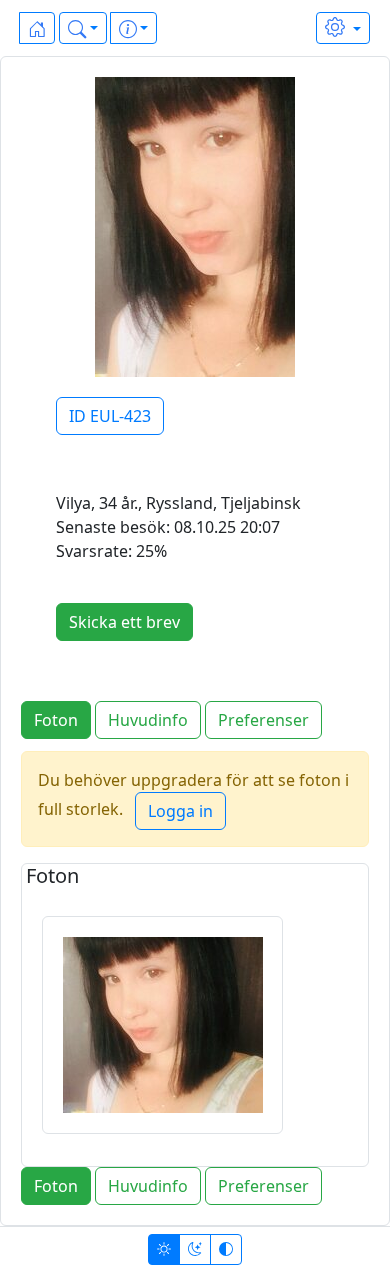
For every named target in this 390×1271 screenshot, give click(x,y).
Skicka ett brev (124, 622)
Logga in (180, 811)
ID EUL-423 (110, 416)
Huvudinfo (148, 720)
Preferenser (263, 720)
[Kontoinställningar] (343, 28)
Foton (56, 720)
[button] (83, 28)
